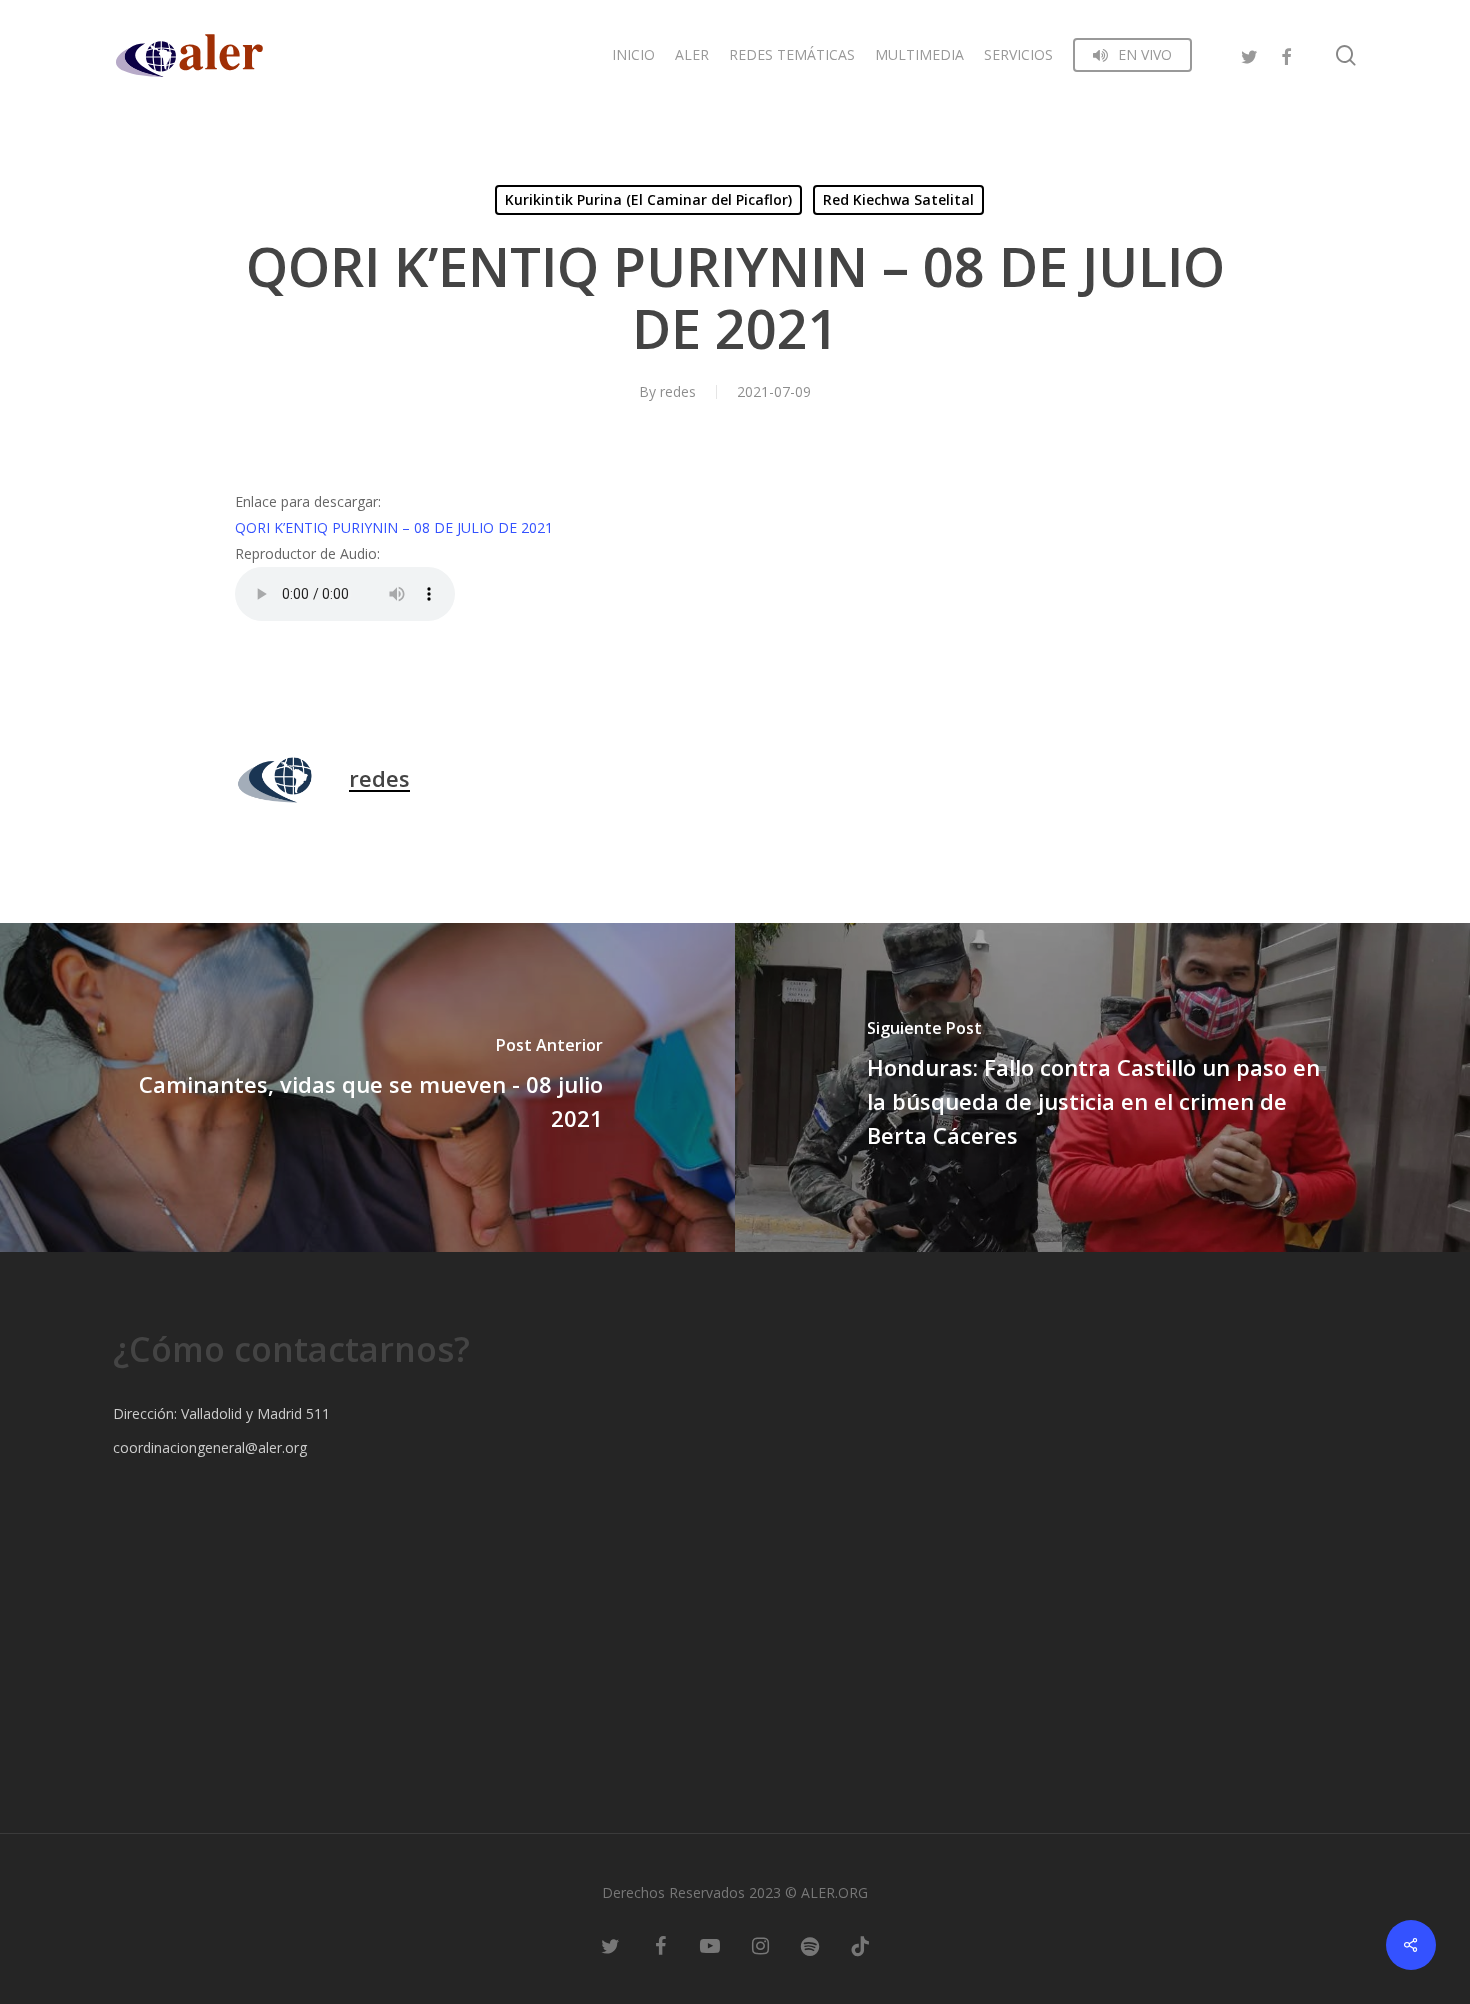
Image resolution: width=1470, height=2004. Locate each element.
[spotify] (810, 1944)
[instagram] (760, 1944)
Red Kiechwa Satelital (898, 199)
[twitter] (1250, 54)
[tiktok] (860, 1944)
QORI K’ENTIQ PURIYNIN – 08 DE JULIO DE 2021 (394, 527)
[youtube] (710, 1944)
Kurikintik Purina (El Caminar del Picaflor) (648, 199)
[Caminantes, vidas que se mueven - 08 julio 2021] (367, 1087)
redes (678, 391)
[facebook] (1286, 54)
